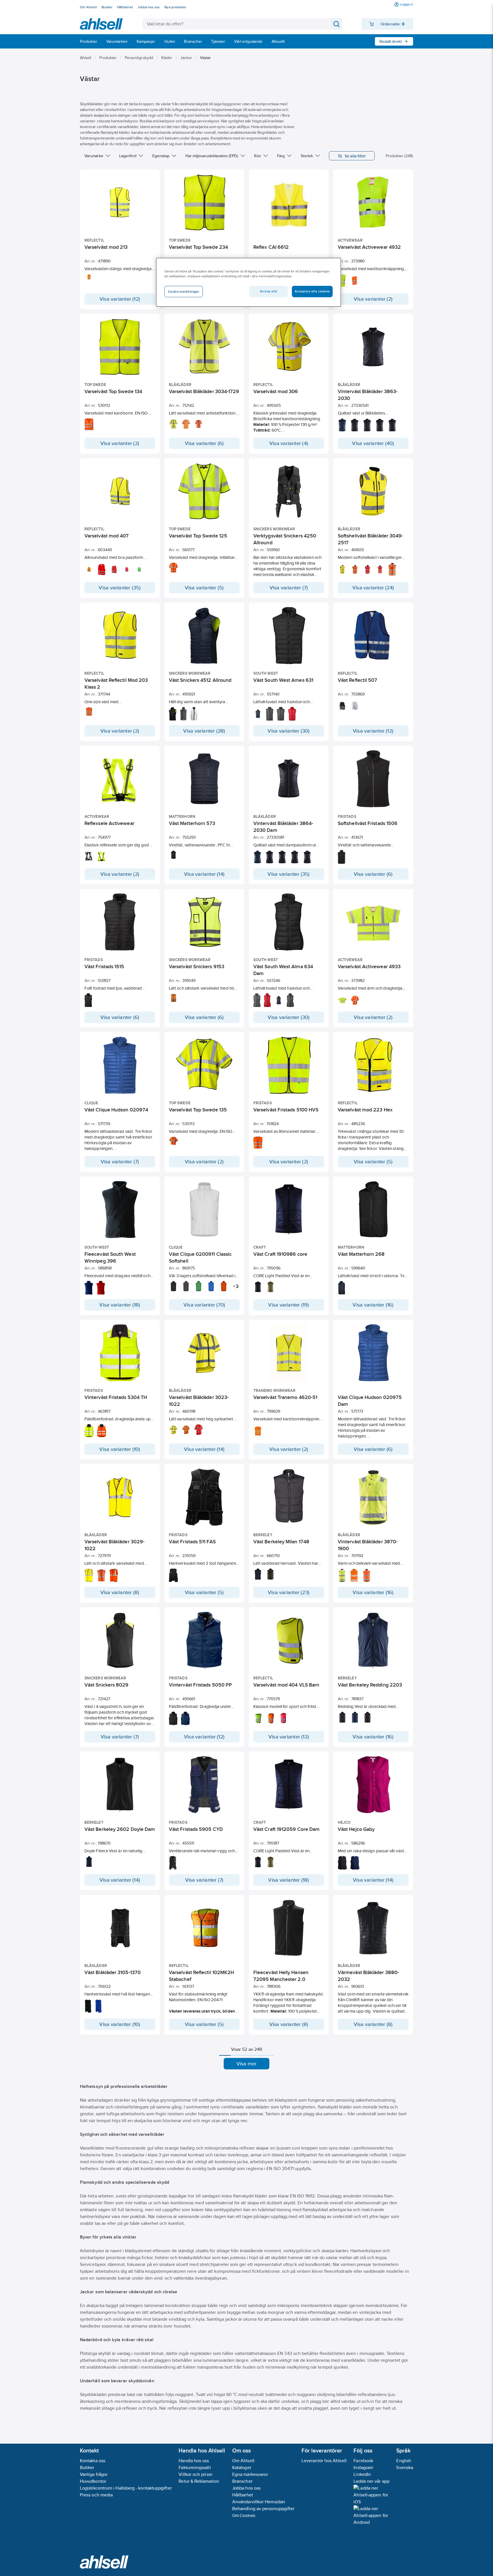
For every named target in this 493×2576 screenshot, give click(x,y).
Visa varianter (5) (204, 588)
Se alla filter (355, 156)
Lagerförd (128, 156)
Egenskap (161, 156)
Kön (258, 156)
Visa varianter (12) (120, 299)
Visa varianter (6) (204, 443)
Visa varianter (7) (289, 588)
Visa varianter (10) (120, 1449)
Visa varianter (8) (120, 1592)
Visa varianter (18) (120, 1305)
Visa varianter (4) (289, 443)
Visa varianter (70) (204, 1305)
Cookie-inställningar (184, 292)
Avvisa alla (268, 291)
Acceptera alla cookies (312, 291)
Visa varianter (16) (373, 1305)
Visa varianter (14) (204, 874)
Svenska (405, 2467)
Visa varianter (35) (120, 588)
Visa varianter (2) (373, 299)
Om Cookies (244, 2515)
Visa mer (247, 2064)
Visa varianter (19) (289, 1305)
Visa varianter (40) (373, 443)
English (404, 2461)
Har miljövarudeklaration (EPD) (212, 156)
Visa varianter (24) (373, 588)
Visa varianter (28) (204, 731)
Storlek (307, 156)
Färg (281, 156)
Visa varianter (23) (289, 1592)
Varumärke (94, 156)
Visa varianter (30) (289, 731)
